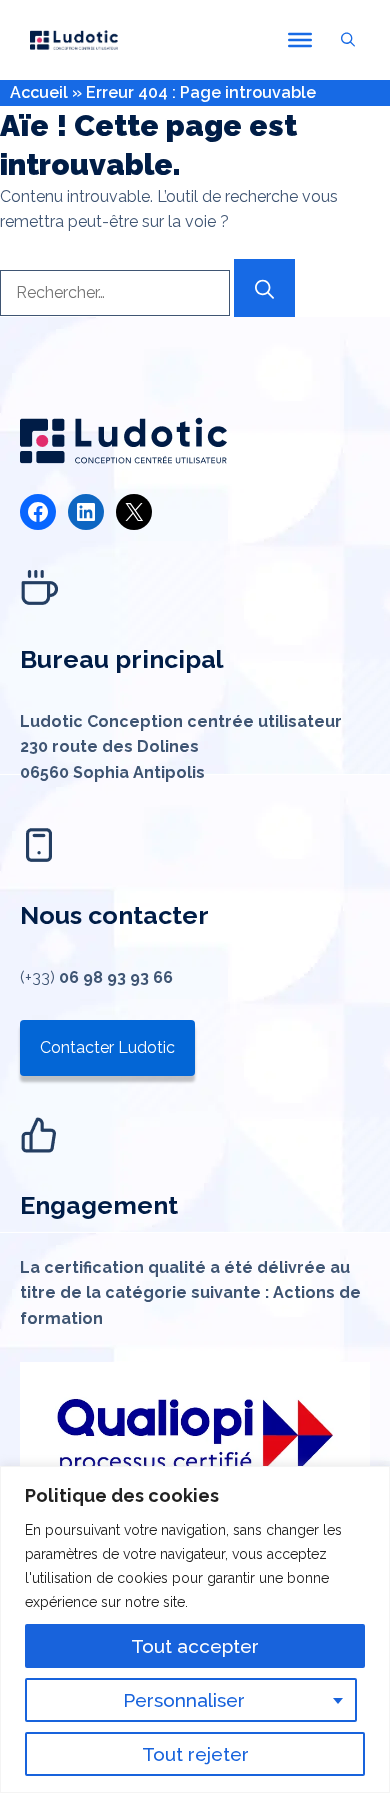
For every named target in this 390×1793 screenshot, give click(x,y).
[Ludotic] (74, 40)
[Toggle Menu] (300, 40)
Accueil (39, 92)
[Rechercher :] (117, 292)
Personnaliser (184, 1700)
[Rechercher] (264, 288)
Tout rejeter (195, 1754)
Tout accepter (195, 1646)
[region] (195, 1629)
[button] (348, 40)
